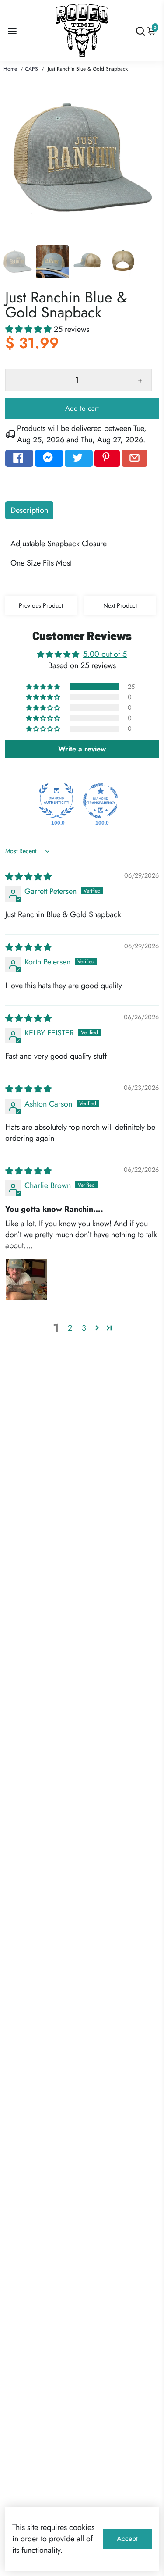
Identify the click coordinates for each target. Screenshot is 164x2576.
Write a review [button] (82, 749)
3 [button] (84, 1328)
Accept (127, 2539)
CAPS (31, 69)
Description (29, 510)
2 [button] (70, 1328)
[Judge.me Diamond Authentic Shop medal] (56, 801)
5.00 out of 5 (105, 654)
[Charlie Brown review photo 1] (26, 1279)
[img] (28, 877)
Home (10, 69)
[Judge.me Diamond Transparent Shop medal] (101, 801)
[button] (30, 329)
